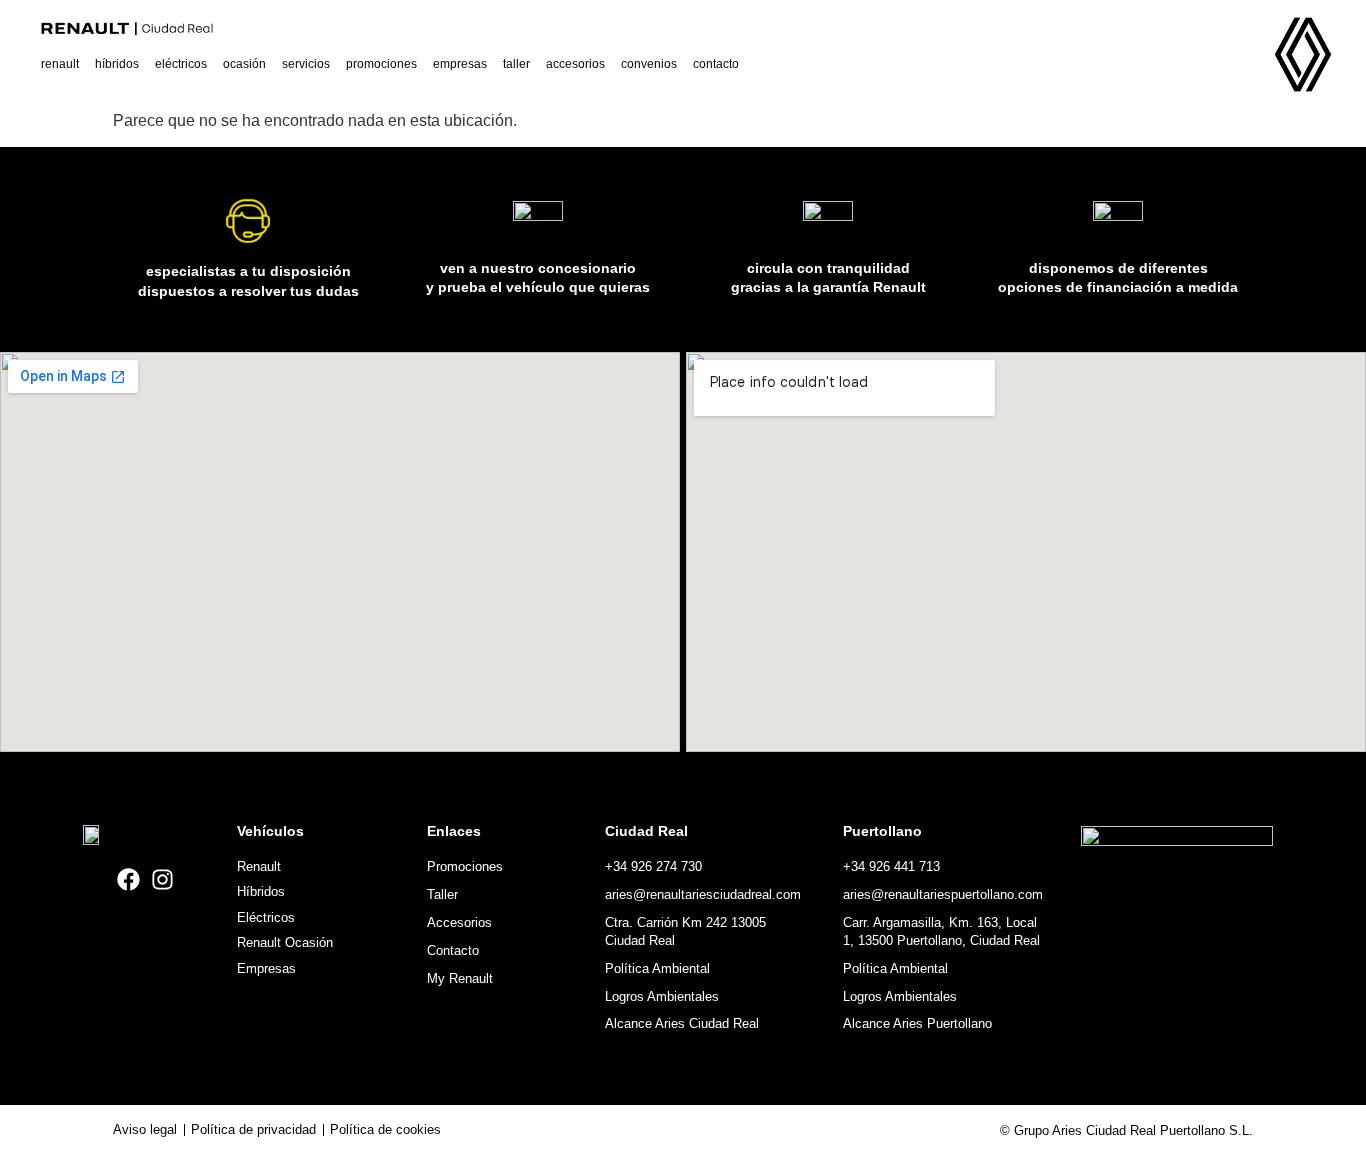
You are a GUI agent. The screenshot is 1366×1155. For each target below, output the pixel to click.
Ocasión (244, 64)
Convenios (649, 64)
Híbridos (117, 64)
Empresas (460, 64)
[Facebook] (128, 879)
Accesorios (575, 64)
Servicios (306, 64)
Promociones (381, 64)
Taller (516, 64)
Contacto (716, 64)
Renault (60, 64)
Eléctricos (181, 64)
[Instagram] (162, 879)
